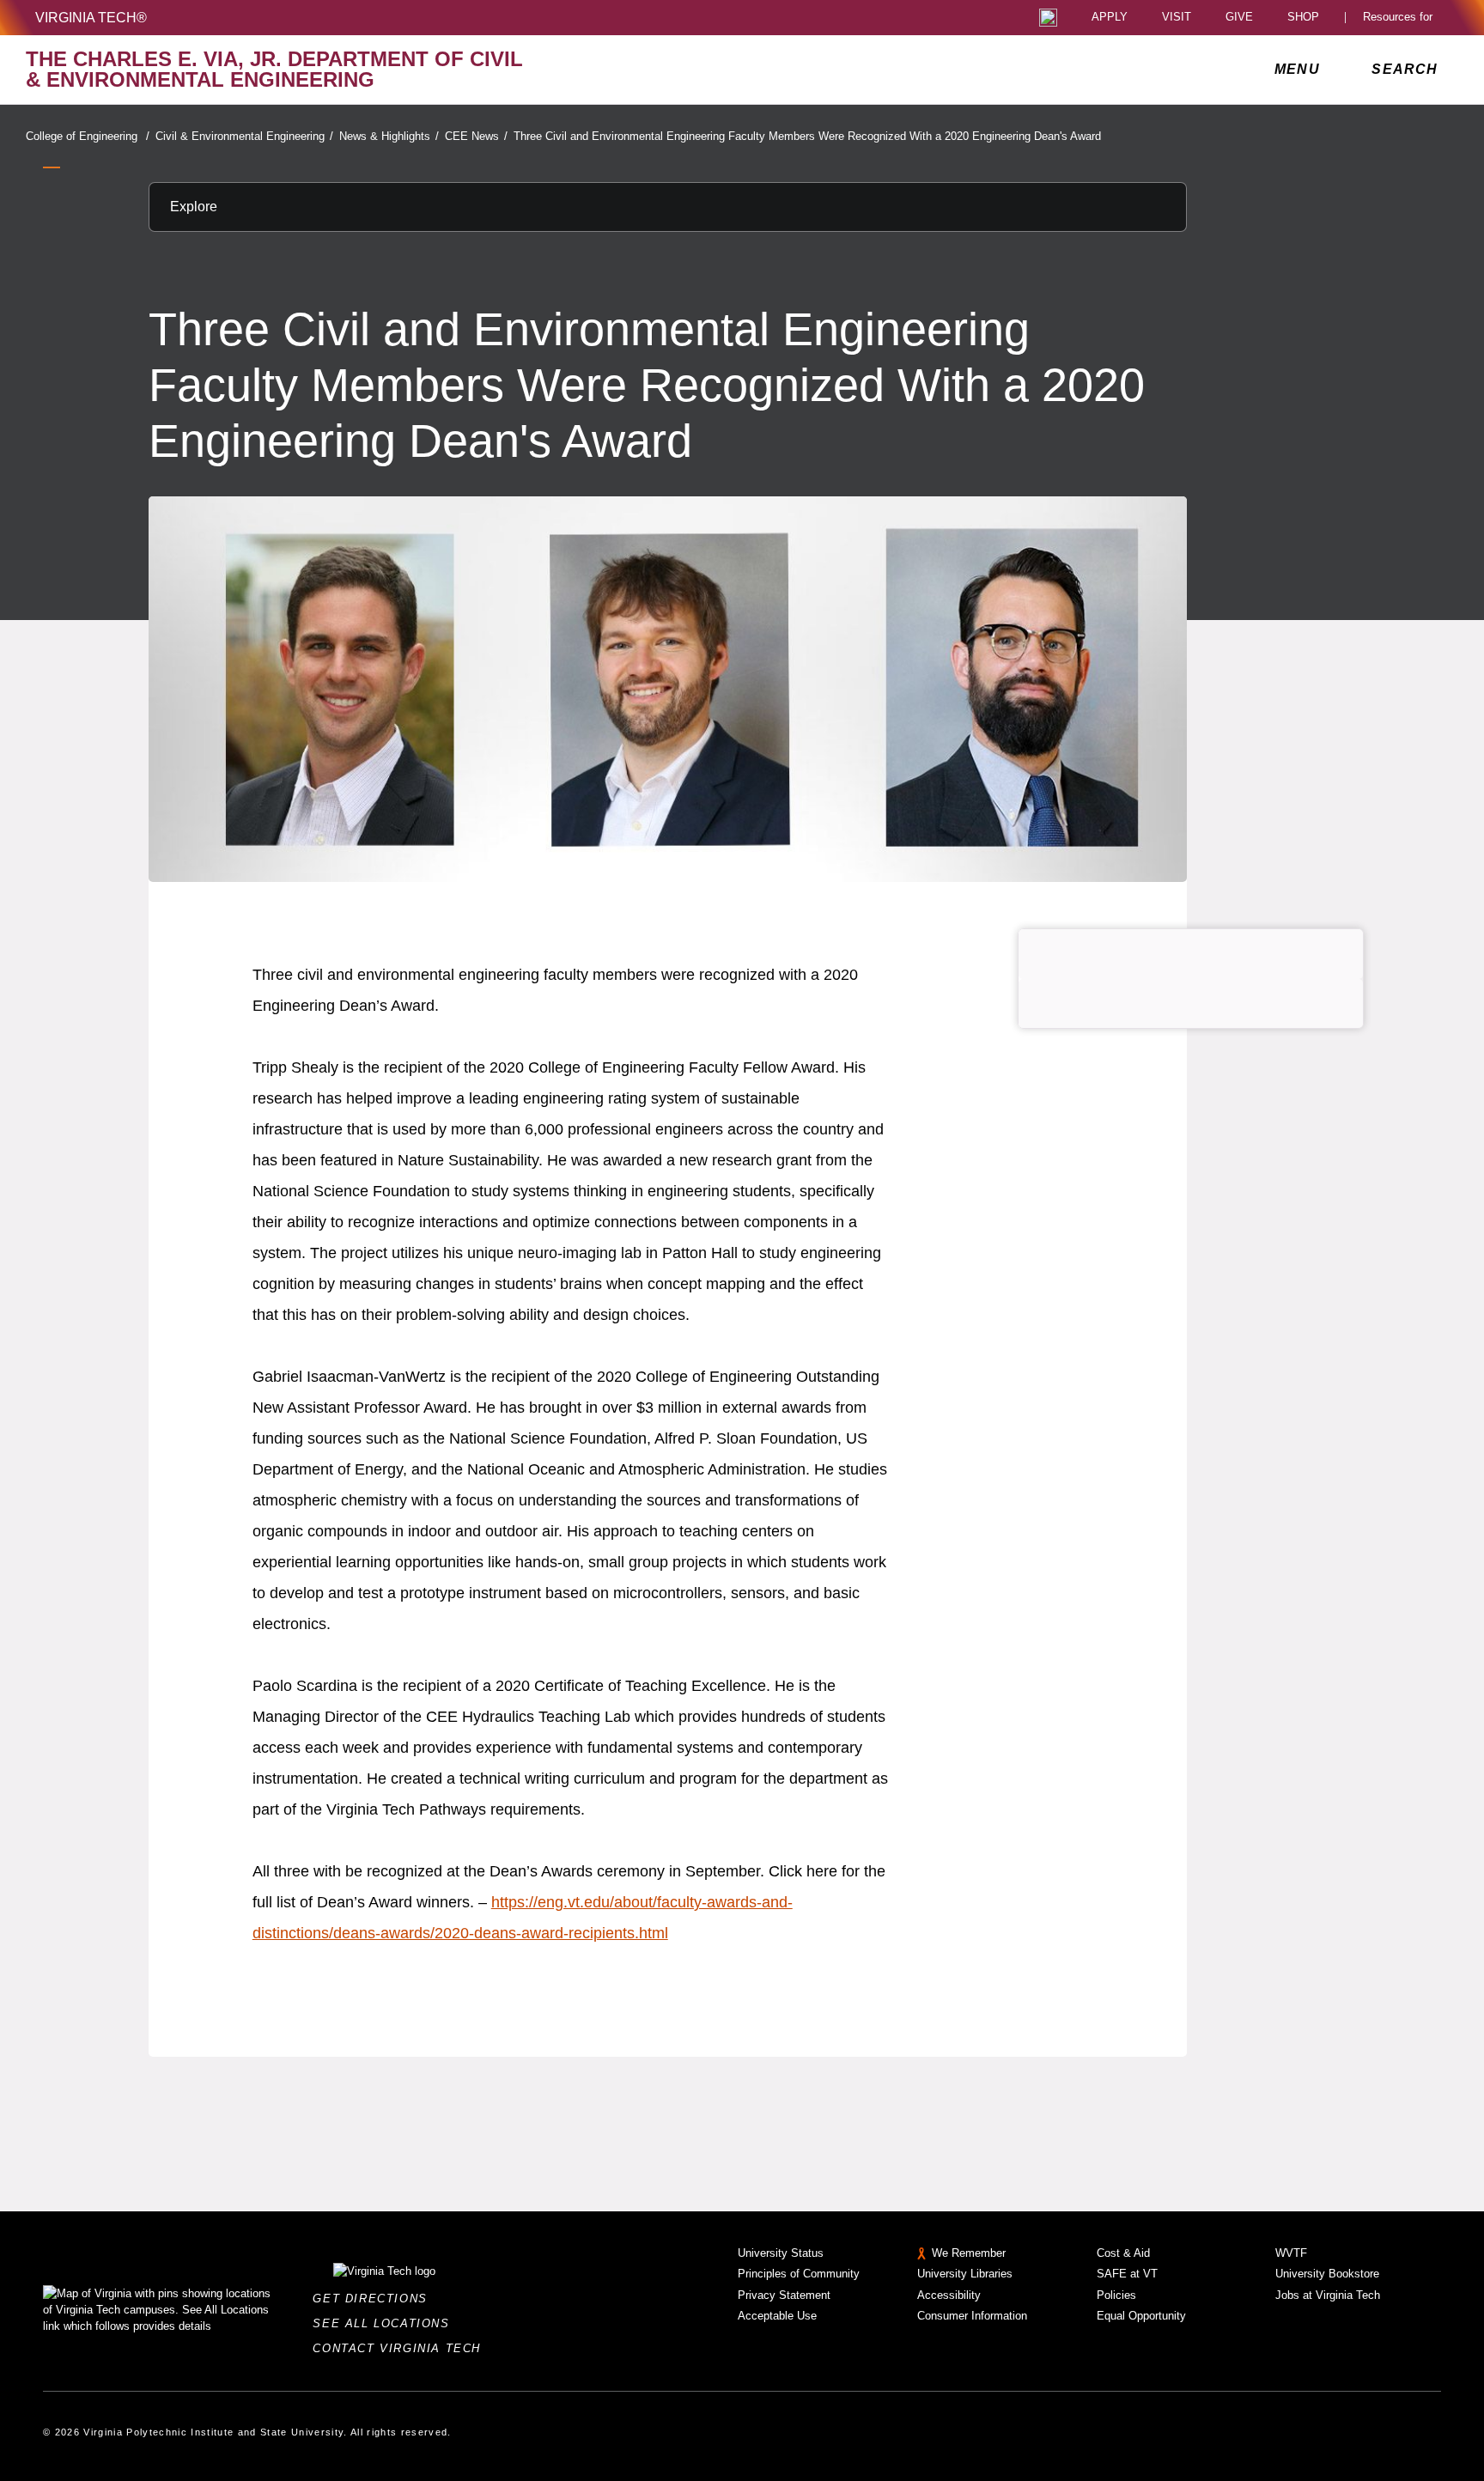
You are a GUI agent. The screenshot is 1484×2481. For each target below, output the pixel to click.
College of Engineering (88, 136)
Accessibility (949, 2295)
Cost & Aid (1123, 2253)
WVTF (1291, 2253)
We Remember (969, 2253)
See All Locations (386, 2323)
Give (1239, 18)
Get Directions (375, 2299)
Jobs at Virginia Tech (1328, 2295)
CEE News (476, 136)
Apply (1110, 18)
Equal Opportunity (1141, 2316)
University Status (781, 2253)
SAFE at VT (1127, 2274)
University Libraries (965, 2274)
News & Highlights (389, 136)
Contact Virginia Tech (401, 2348)
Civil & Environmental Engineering (244, 136)
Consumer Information (972, 2316)
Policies (1116, 2295)
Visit (1177, 18)
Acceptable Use (777, 2316)
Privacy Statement (784, 2295)
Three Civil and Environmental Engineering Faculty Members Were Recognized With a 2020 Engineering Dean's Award (807, 136)
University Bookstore (1327, 2274)
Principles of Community (799, 2274)
